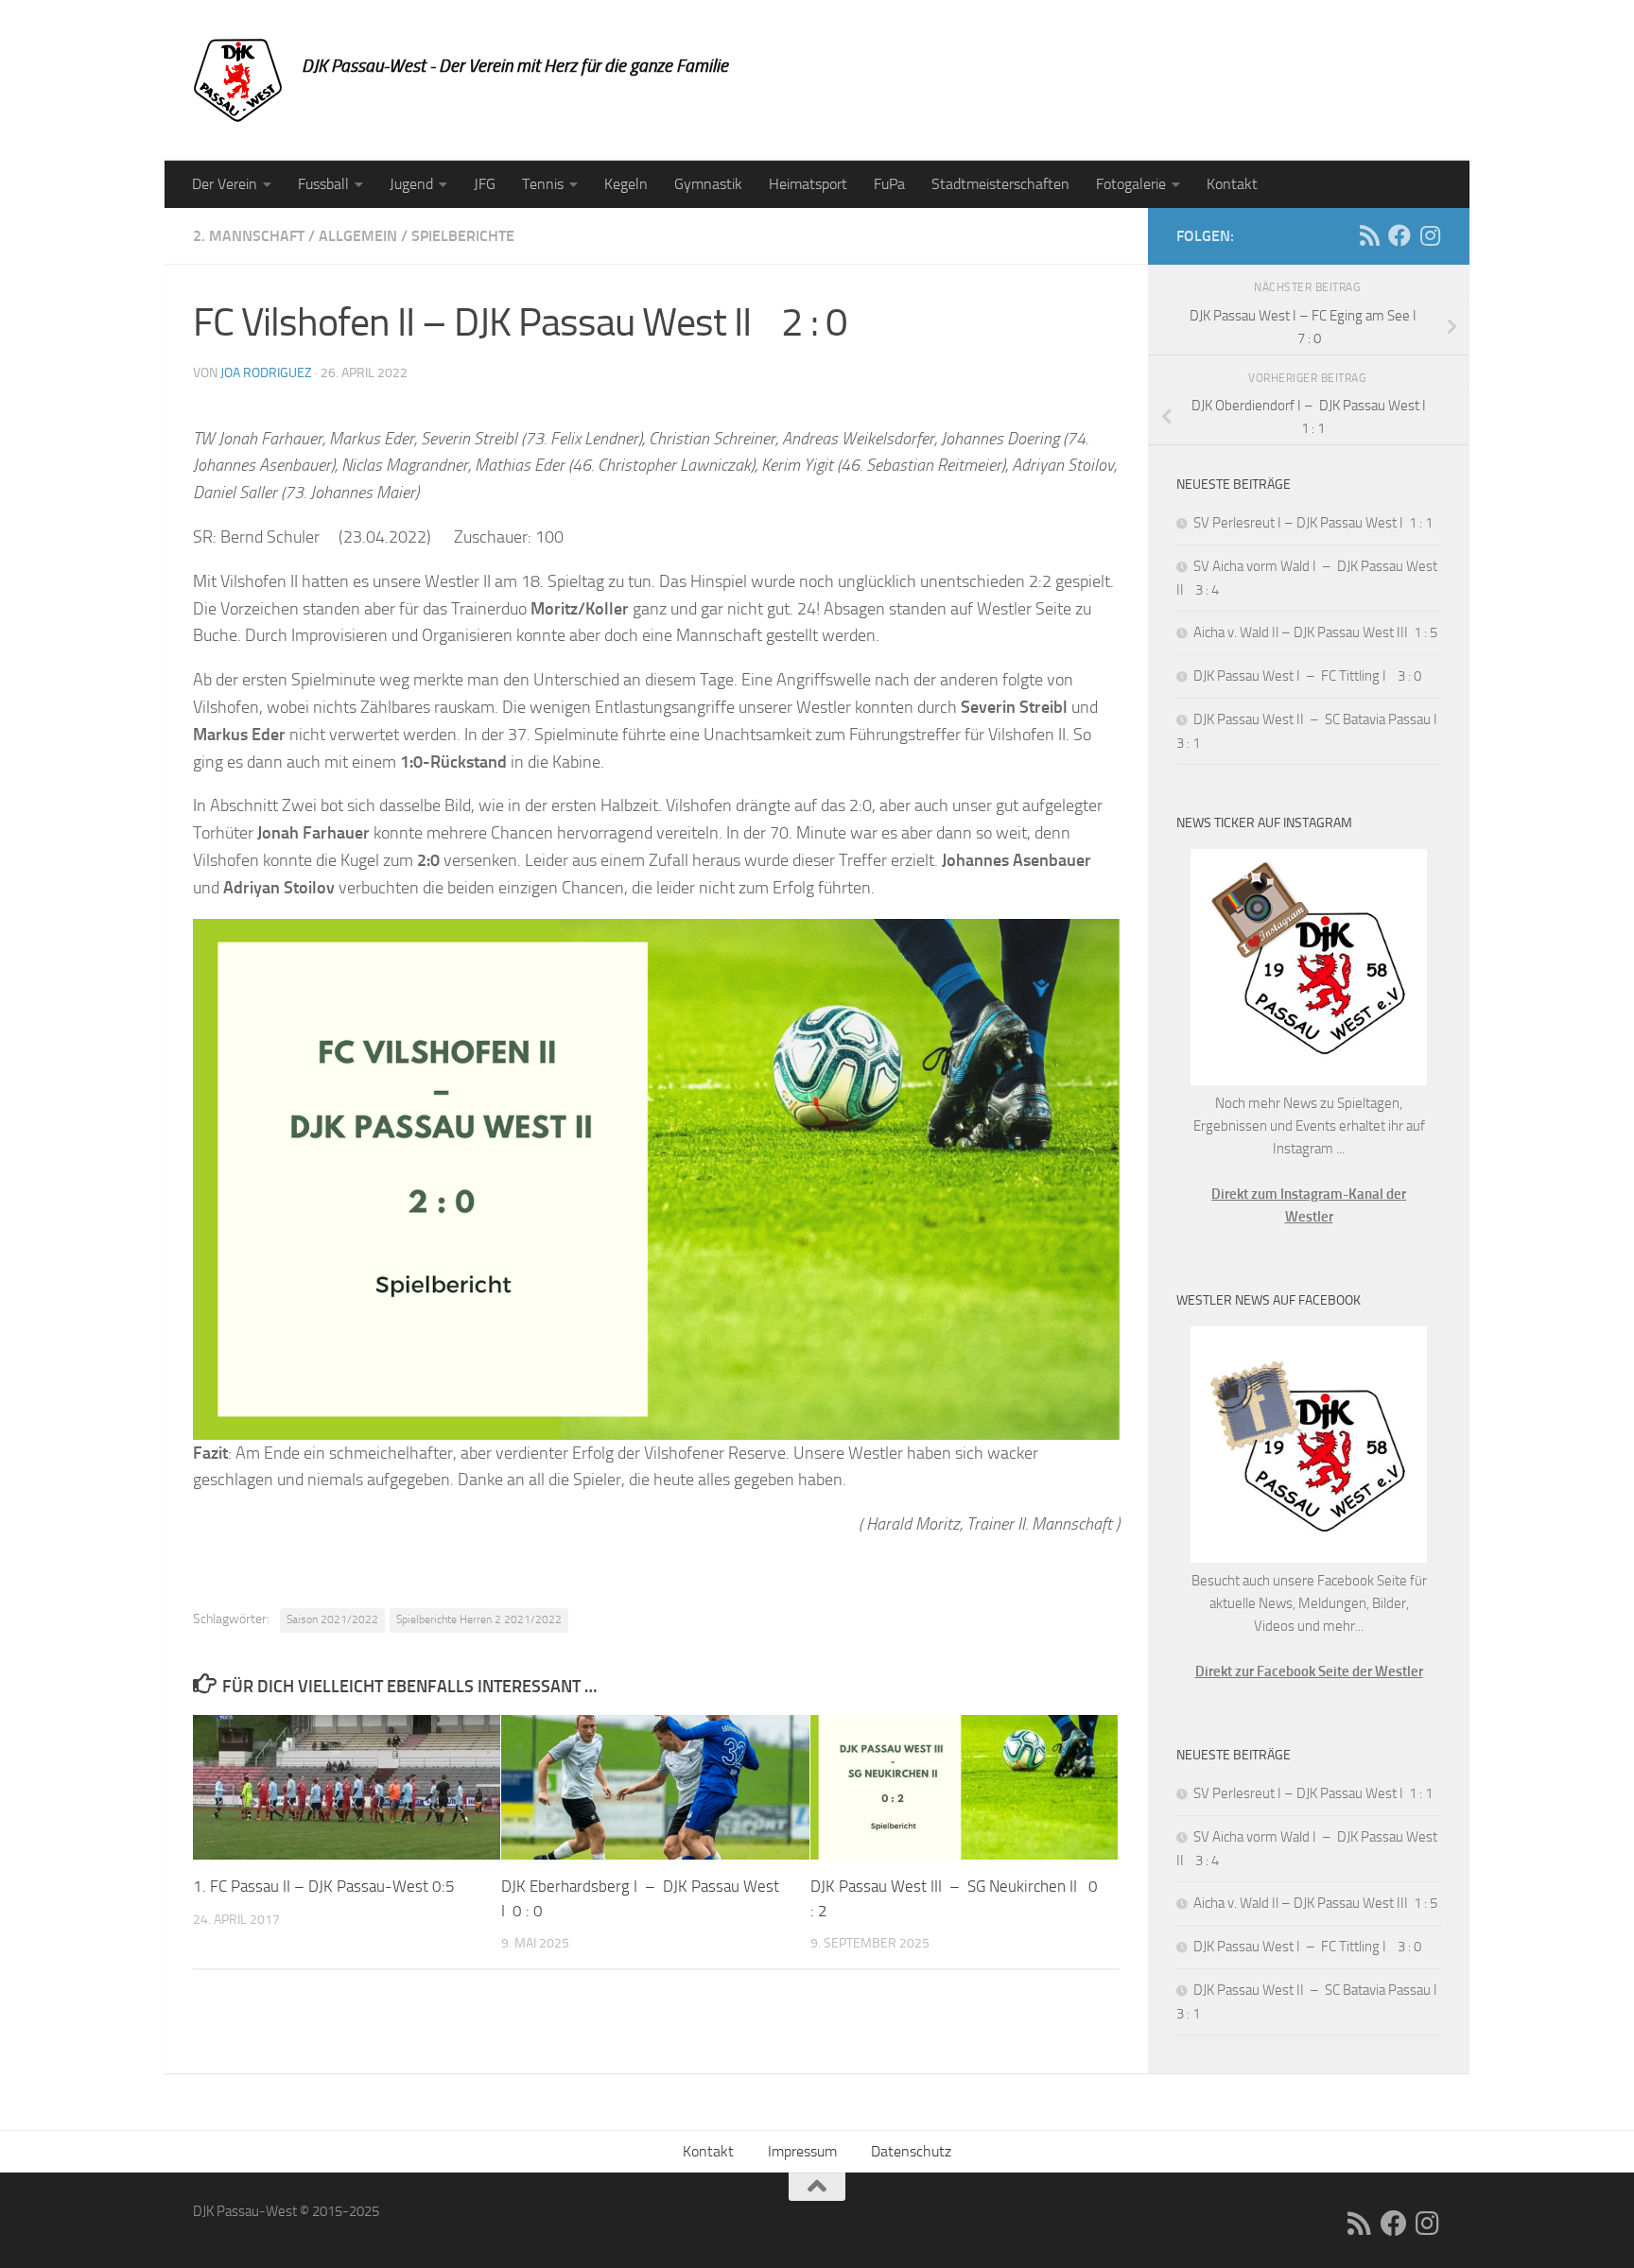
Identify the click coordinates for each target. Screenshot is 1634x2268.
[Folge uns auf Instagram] (1430, 235)
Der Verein (225, 184)
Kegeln (626, 184)
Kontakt (1232, 184)
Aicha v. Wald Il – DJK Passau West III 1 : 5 (1315, 632)
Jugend (411, 184)
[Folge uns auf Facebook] (1399, 235)
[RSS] (1369, 235)
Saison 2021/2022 (332, 1619)
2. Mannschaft (249, 236)
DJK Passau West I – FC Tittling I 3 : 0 (1307, 676)
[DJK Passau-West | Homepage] (238, 80)
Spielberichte (463, 236)
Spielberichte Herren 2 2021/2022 (479, 1619)
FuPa (889, 184)
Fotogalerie (1131, 184)
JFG (485, 184)
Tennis (543, 184)
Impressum (802, 2151)
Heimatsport (808, 184)
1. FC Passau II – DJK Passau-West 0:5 (324, 1886)
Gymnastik (708, 184)
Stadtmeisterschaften (1000, 184)
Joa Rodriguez (266, 373)
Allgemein (358, 236)
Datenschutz (911, 2151)
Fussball (323, 184)
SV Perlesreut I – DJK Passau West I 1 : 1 (1313, 523)
